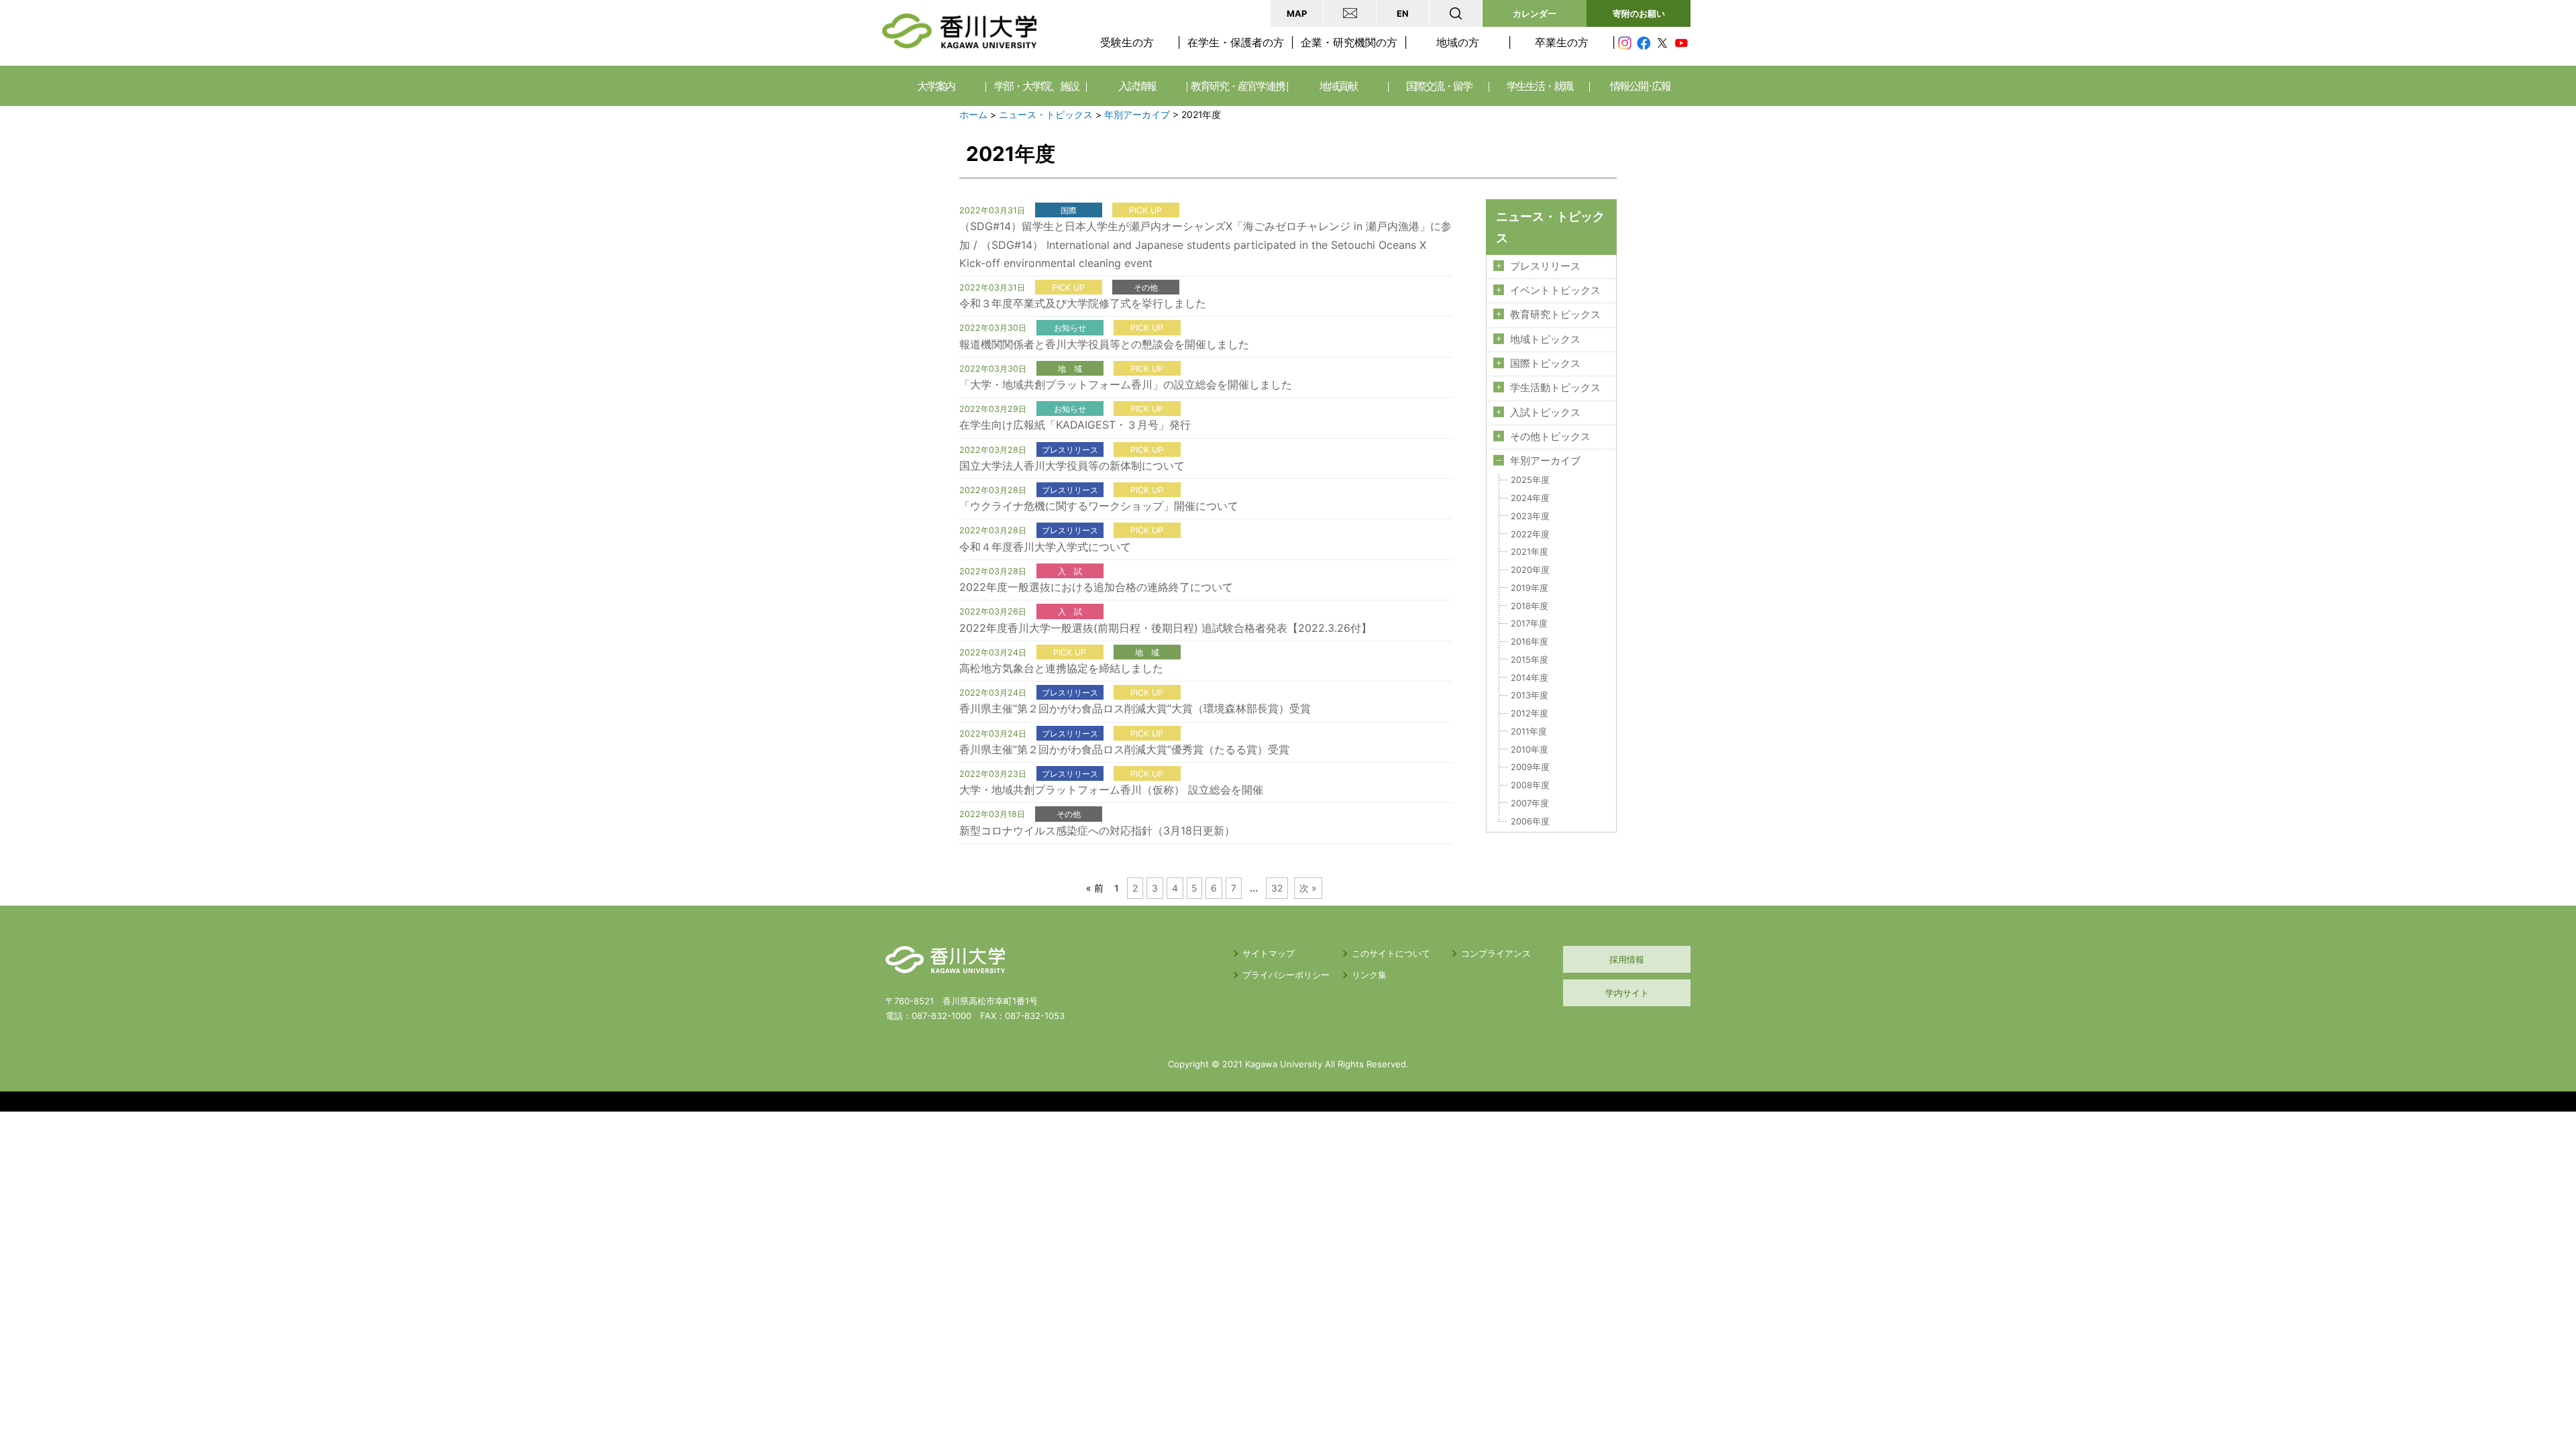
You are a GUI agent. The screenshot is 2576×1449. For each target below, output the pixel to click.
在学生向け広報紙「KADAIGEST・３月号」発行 (1075, 425)
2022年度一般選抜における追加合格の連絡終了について (1096, 587)
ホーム (973, 115)
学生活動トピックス (1555, 388)
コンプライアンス (1496, 953)
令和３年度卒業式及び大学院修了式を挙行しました (1083, 303)
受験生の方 (1127, 42)
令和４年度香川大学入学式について (1045, 547)
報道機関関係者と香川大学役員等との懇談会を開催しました (1104, 344)
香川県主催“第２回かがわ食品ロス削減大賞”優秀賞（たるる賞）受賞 (1124, 749)
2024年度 (1530, 498)
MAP (1297, 13)
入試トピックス (1545, 413)
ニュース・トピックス (1046, 115)
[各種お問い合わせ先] (1350, 13)
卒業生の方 (1562, 42)
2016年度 (1529, 642)
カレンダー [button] (1535, 13)
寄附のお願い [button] (1639, 13)
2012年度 (1529, 713)
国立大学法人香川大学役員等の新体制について (1072, 466)
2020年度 (1530, 570)
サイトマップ (1269, 953)
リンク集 (1369, 975)
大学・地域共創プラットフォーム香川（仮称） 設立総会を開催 (1111, 790)
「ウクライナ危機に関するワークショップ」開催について (1099, 506)
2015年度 (1529, 660)
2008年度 (1530, 785)
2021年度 (1529, 552)
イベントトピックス (1555, 290)
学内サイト (1627, 993)
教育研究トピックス (1555, 315)
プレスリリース (1545, 266)
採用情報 (1627, 959)
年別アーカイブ (1137, 115)
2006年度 (1530, 821)
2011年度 (1529, 732)
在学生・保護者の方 (1236, 42)
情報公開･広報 (1640, 86)
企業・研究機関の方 (1349, 42)
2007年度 (1530, 803)
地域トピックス (1545, 339)
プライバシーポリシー (1286, 975)
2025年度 (1530, 480)
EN (1403, 13)
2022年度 (1530, 534)
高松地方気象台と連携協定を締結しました (1061, 668)
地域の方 (1458, 42)
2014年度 (1529, 678)
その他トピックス (1550, 437)
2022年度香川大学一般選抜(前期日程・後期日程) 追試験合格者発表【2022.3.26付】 (1166, 628)
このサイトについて (1391, 953)
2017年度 (1529, 624)
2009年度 (1530, 767)
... (1254, 888)
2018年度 (1529, 606)
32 (1277, 888)
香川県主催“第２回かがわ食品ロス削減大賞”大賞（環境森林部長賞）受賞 (1135, 708)
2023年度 (1530, 516)
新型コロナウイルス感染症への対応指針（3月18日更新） (1097, 830)
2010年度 (1529, 750)
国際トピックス (1545, 364)
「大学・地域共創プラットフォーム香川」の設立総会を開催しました (1126, 384)
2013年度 (1529, 695)
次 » (1308, 888)
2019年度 (1529, 588)
